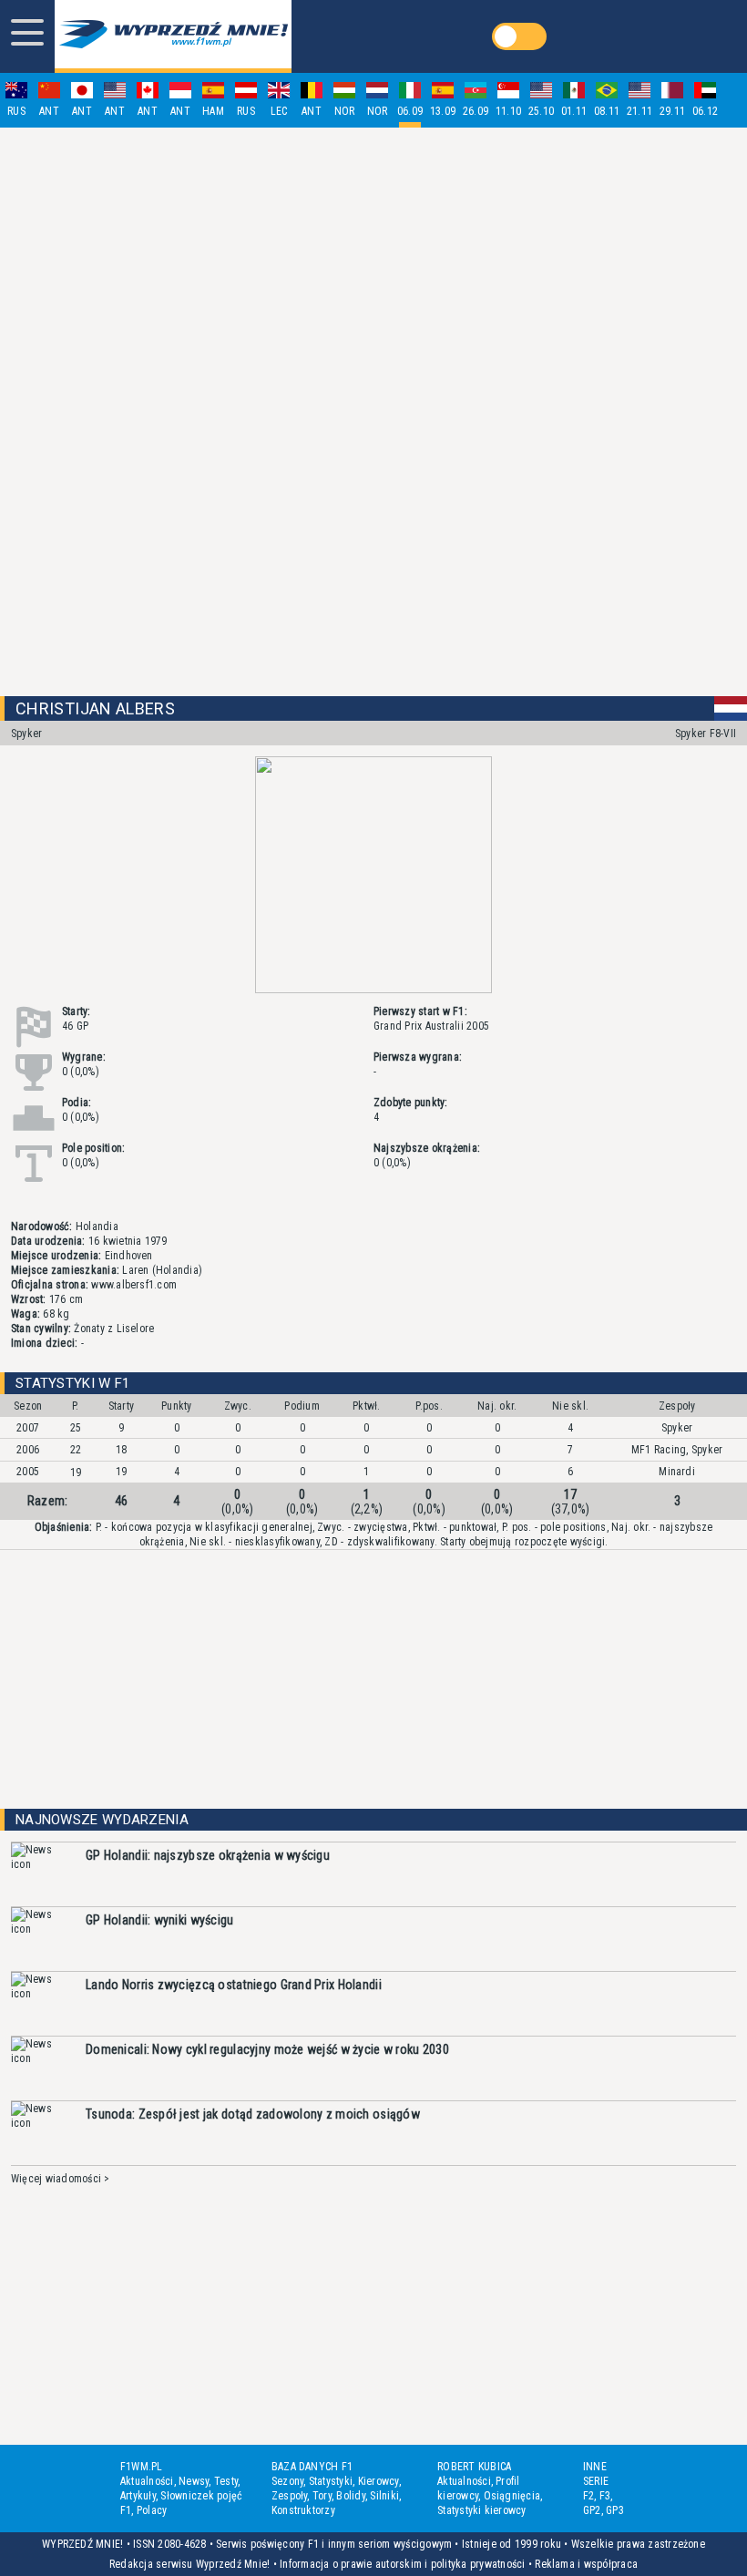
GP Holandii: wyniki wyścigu (160, 1920)
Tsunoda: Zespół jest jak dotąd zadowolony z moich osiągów (253, 2114)
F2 (588, 2496)
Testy (226, 2481)
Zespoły (290, 2496)
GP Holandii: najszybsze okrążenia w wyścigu (208, 1855)
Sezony (287, 2481)
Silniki (384, 2496)
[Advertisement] (373, 412)
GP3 (615, 2510)
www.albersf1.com (133, 1285)
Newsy (194, 2481)
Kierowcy (379, 2481)
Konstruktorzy (303, 2510)
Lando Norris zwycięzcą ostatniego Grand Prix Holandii (234, 1985)
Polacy (152, 2510)
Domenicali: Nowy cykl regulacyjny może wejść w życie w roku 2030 (267, 2049)
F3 (605, 2496)
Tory (322, 2496)
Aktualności (147, 2481)
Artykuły (138, 2496)
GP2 (592, 2510)
